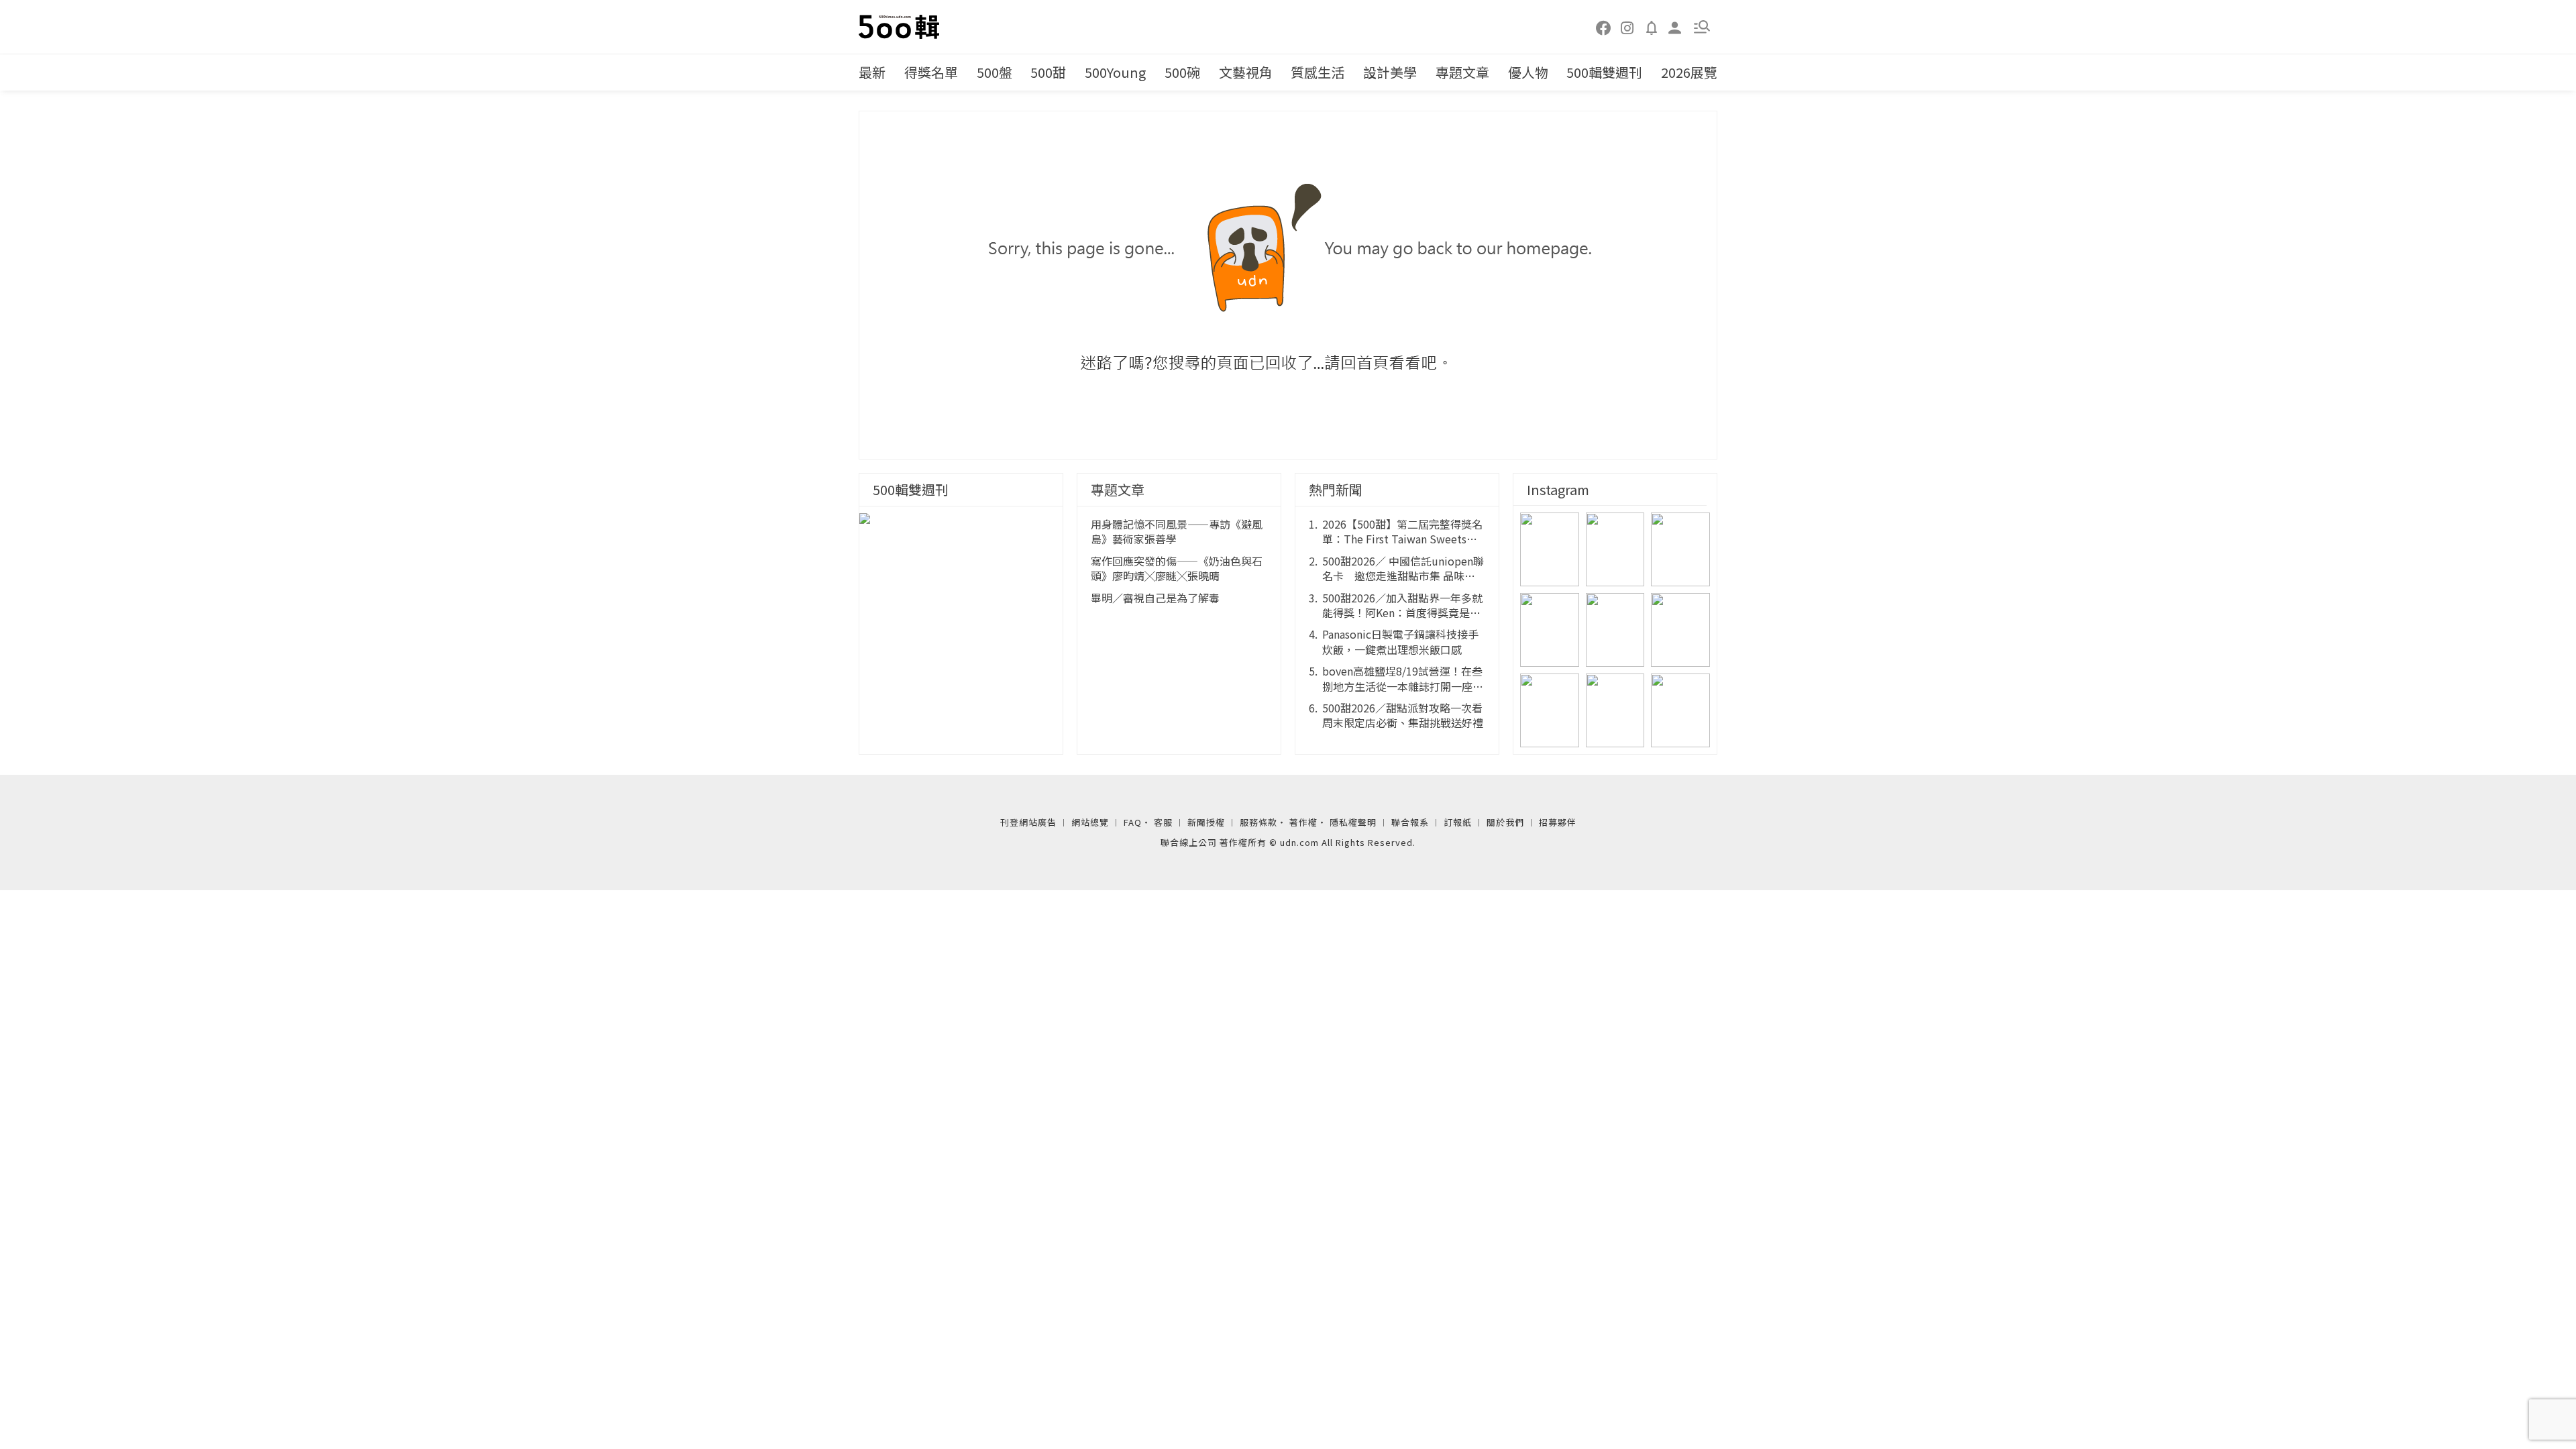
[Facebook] (1604, 27)
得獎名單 (931, 72)
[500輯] (901, 27)
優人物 (1528, 72)
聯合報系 (1410, 822)
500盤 (995, 72)
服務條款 (1258, 822)
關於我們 (1505, 822)
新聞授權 (1206, 822)
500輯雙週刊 (1604, 72)
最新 (872, 72)
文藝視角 (1246, 72)
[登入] (1675, 26)
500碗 (1182, 72)
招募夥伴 (1558, 822)
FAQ (1133, 822)
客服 (1163, 822)
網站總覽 (1090, 822)
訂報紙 (1458, 822)
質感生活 (1318, 72)
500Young (1115, 72)
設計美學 (1390, 72)
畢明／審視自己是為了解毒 (1155, 598)
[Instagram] (1627, 27)
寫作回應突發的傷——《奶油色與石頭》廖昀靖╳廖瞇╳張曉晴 (1177, 569)
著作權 (1303, 822)
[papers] (1652, 27)
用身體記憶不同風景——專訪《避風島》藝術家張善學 (1177, 532)
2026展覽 (1689, 72)
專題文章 (1462, 72)
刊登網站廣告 (1028, 822)
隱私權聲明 (1353, 822)
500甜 (1048, 72)
